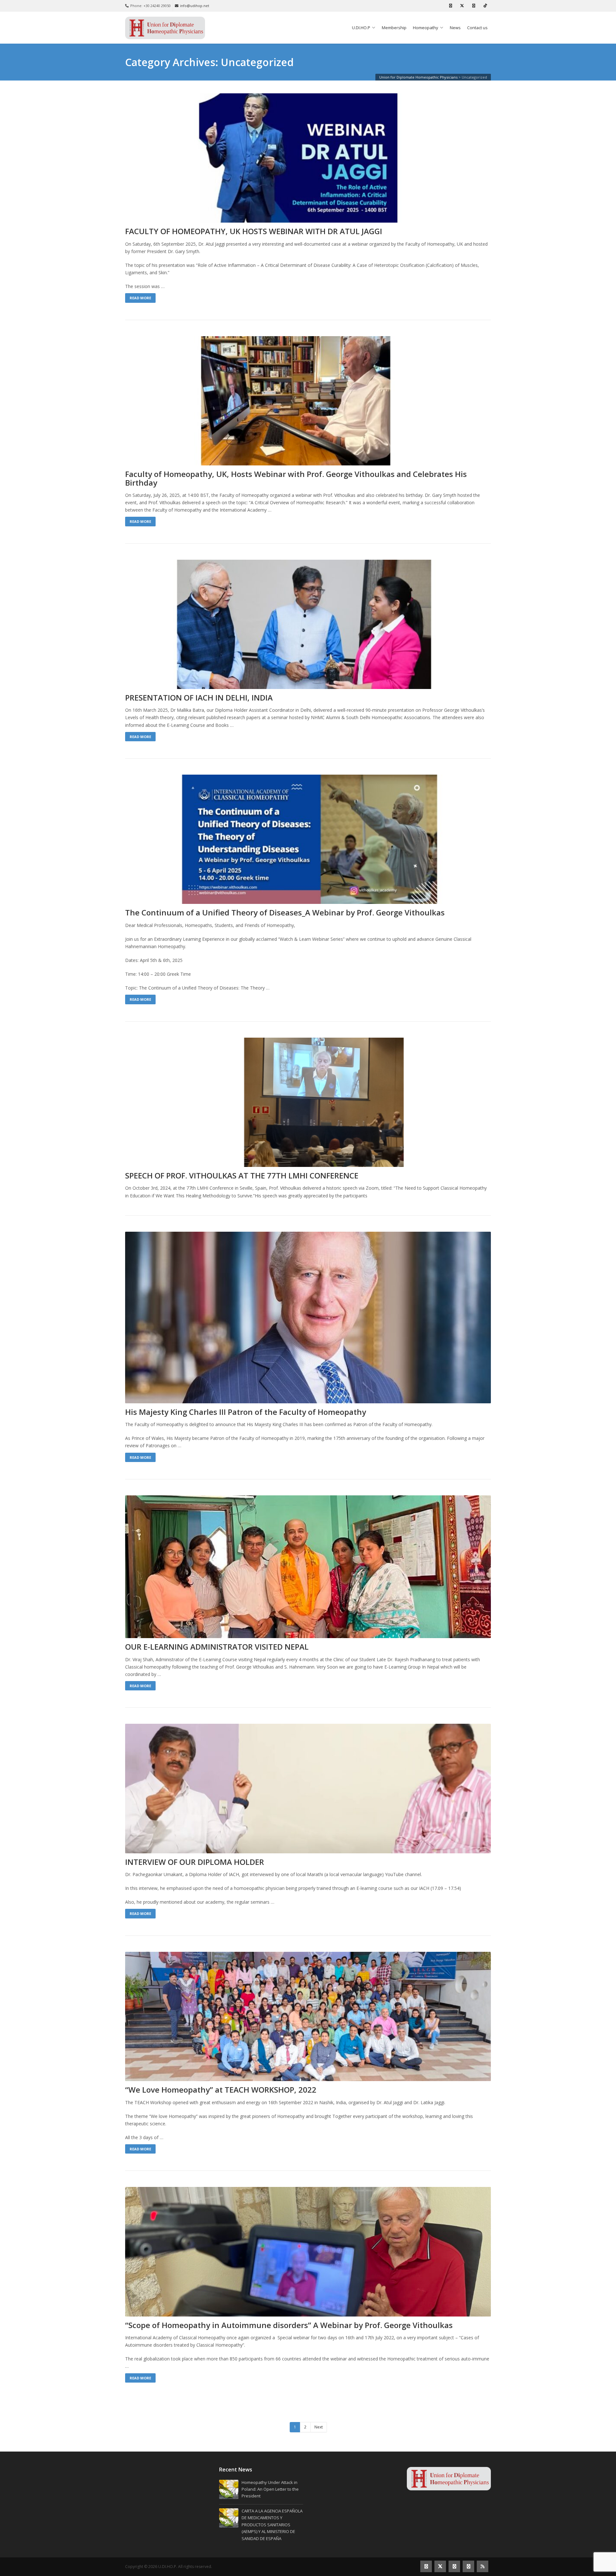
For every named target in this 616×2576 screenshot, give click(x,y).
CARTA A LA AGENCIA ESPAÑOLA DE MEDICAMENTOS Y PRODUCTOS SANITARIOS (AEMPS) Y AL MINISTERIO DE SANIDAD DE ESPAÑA (272, 2525)
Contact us (477, 28)
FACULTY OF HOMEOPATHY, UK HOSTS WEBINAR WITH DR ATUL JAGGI (254, 231)
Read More (140, 298)
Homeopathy (426, 28)
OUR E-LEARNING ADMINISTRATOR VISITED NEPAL (217, 1647)
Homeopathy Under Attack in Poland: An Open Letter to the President (270, 2489)
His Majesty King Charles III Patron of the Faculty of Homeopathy (246, 1412)
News (455, 28)
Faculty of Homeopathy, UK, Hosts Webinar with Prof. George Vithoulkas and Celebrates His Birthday (296, 478)
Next (319, 2427)
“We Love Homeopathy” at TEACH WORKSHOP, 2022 (221, 2090)
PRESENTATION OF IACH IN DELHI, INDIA (199, 698)
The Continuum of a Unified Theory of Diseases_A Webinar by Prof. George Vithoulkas (285, 913)
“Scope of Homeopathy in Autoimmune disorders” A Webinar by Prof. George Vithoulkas (289, 2325)
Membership (394, 28)
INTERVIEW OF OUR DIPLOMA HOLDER (195, 1862)
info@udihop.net (195, 6)
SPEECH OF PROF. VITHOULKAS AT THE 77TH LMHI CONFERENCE (242, 1176)
